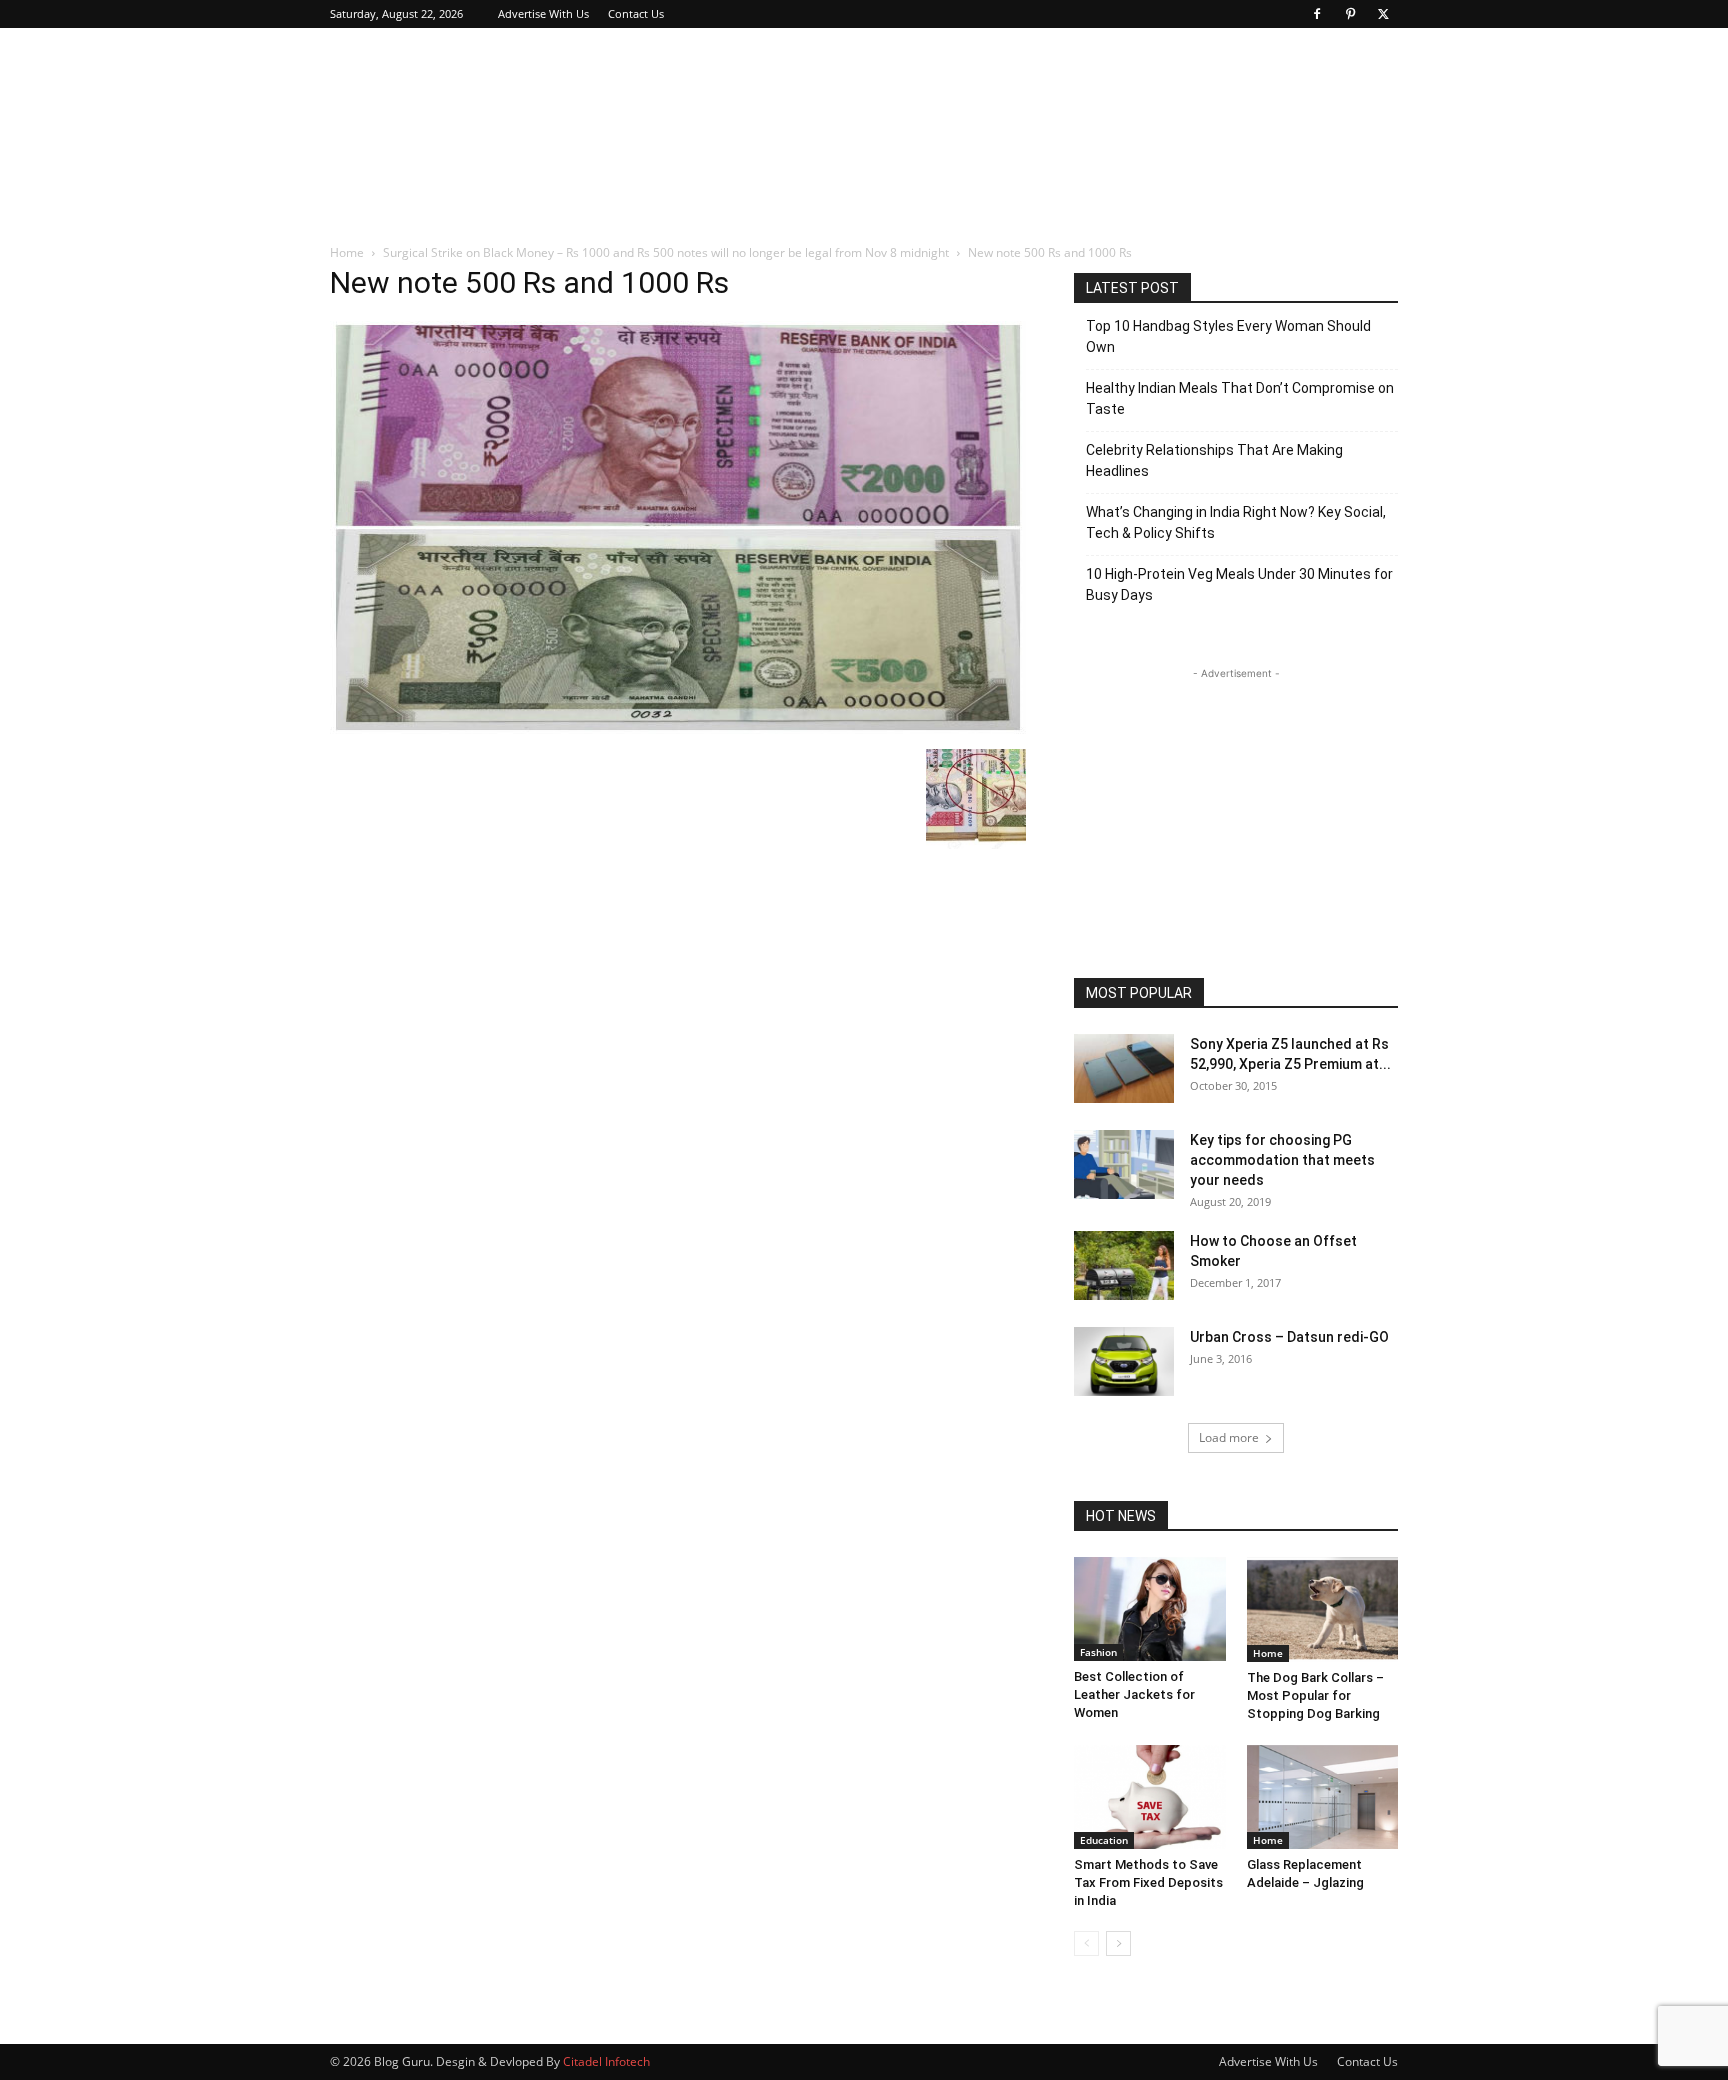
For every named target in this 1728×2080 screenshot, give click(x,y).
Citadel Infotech (606, 2061)
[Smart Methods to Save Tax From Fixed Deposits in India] (1150, 1797)
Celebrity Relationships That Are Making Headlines (1214, 460)
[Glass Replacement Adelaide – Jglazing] (1323, 1797)
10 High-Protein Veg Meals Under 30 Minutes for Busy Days (1239, 584)
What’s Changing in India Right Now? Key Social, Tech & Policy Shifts (1236, 522)
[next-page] (1118, 1943)
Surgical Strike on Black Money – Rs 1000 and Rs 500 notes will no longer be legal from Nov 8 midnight (666, 252)
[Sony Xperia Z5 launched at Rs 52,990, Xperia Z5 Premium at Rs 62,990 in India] (1124, 1068)
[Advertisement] (1034, 101)
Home (347, 252)
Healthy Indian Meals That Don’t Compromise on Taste (1240, 398)
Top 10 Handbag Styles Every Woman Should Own (1228, 336)
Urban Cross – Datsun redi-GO (1289, 1337)
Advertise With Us (543, 13)
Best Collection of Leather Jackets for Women (1134, 1694)
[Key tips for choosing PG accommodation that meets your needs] (1124, 1164)
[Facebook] (1317, 14)
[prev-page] (1086, 1943)
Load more (1229, 1437)
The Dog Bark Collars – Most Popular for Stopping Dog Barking (1315, 1695)
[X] (1383, 14)
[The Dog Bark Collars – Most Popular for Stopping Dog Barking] (1323, 1609)
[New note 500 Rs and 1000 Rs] (678, 728)
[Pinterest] (1350, 14)
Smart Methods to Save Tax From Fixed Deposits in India (1148, 1882)
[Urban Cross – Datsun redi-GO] (1124, 1361)
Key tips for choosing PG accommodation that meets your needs (1282, 1160)
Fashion (1098, 1652)
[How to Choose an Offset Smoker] (1124, 1265)
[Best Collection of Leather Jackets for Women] (1150, 1609)
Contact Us (636, 13)
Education (1104, 1840)
